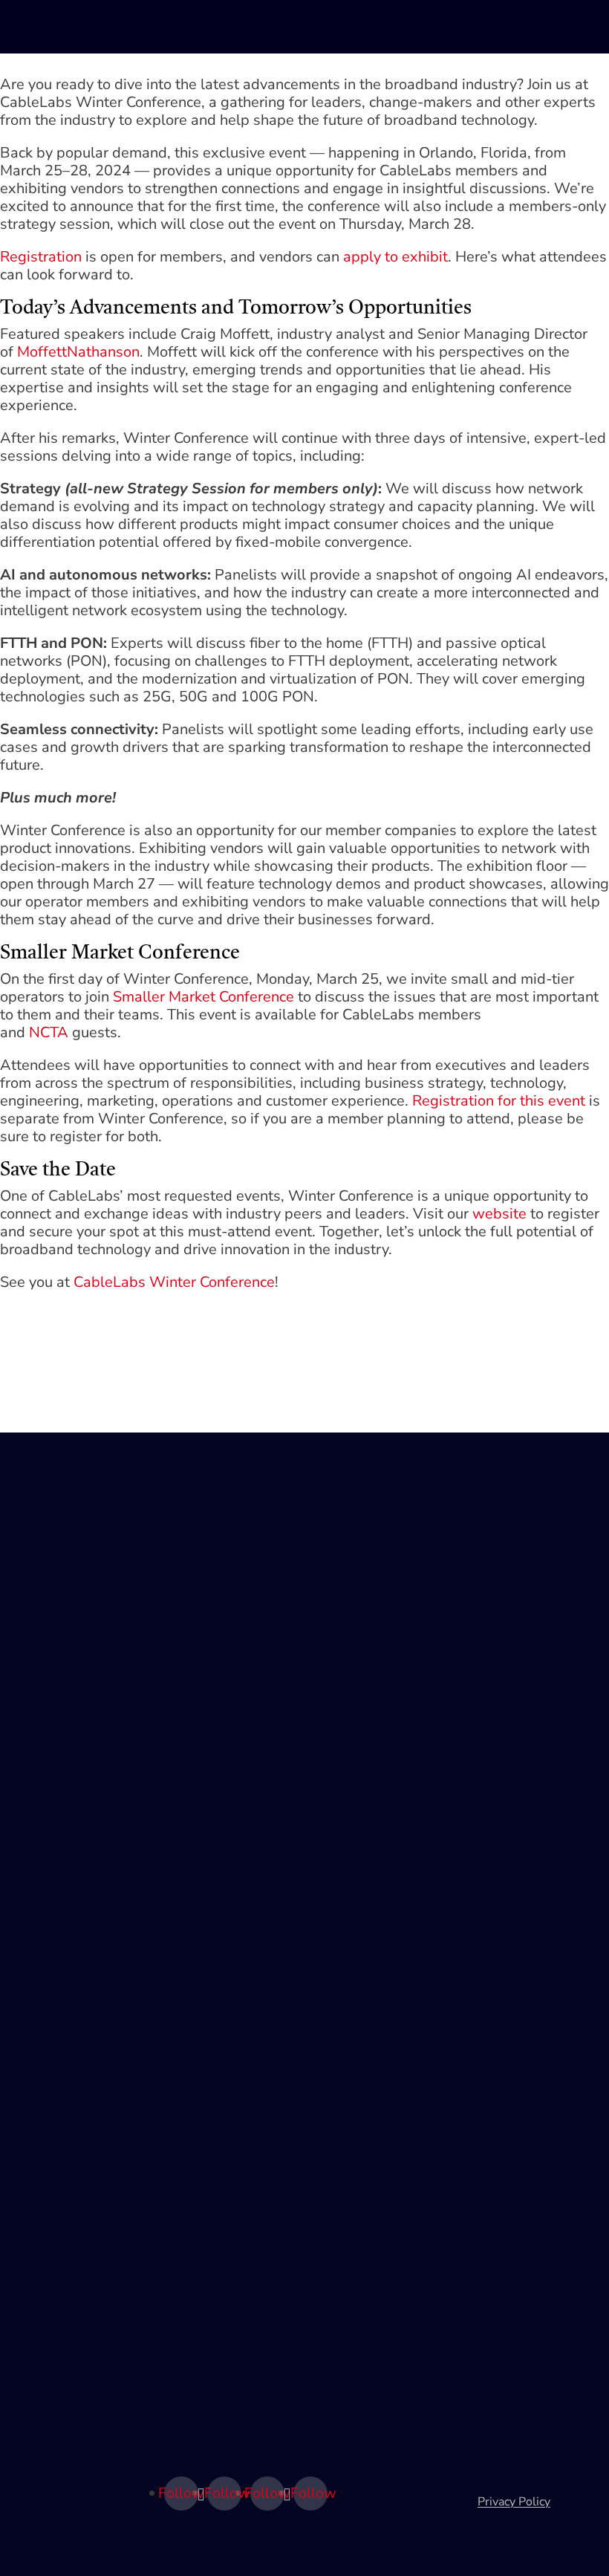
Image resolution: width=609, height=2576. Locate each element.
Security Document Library (94, 2017)
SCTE (37, 2416)
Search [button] (490, 27)
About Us (48, 2131)
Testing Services (66, 1636)
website (499, 1214)
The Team (49, 2156)
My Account (526, 27)
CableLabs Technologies (88, 1560)
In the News (55, 2207)
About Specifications (77, 1966)
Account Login (61, 1877)
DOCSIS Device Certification (98, 2042)
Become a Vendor (69, 1852)
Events (40, 1776)
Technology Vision (71, 1535)
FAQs (37, 2308)
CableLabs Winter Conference (174, 1282)
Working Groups (66, 1751)
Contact (43, 2232)
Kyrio (36, 2391)
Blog (35, 1801)
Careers (43, 2257)
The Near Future (66, 1661)
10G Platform (59, 1611)
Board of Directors (71, 2181)
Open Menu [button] (561, 27)
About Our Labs (65, 1586)
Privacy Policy (514, 2502)
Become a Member (73, 1826)
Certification (55, 1991)
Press (38, 2283)
